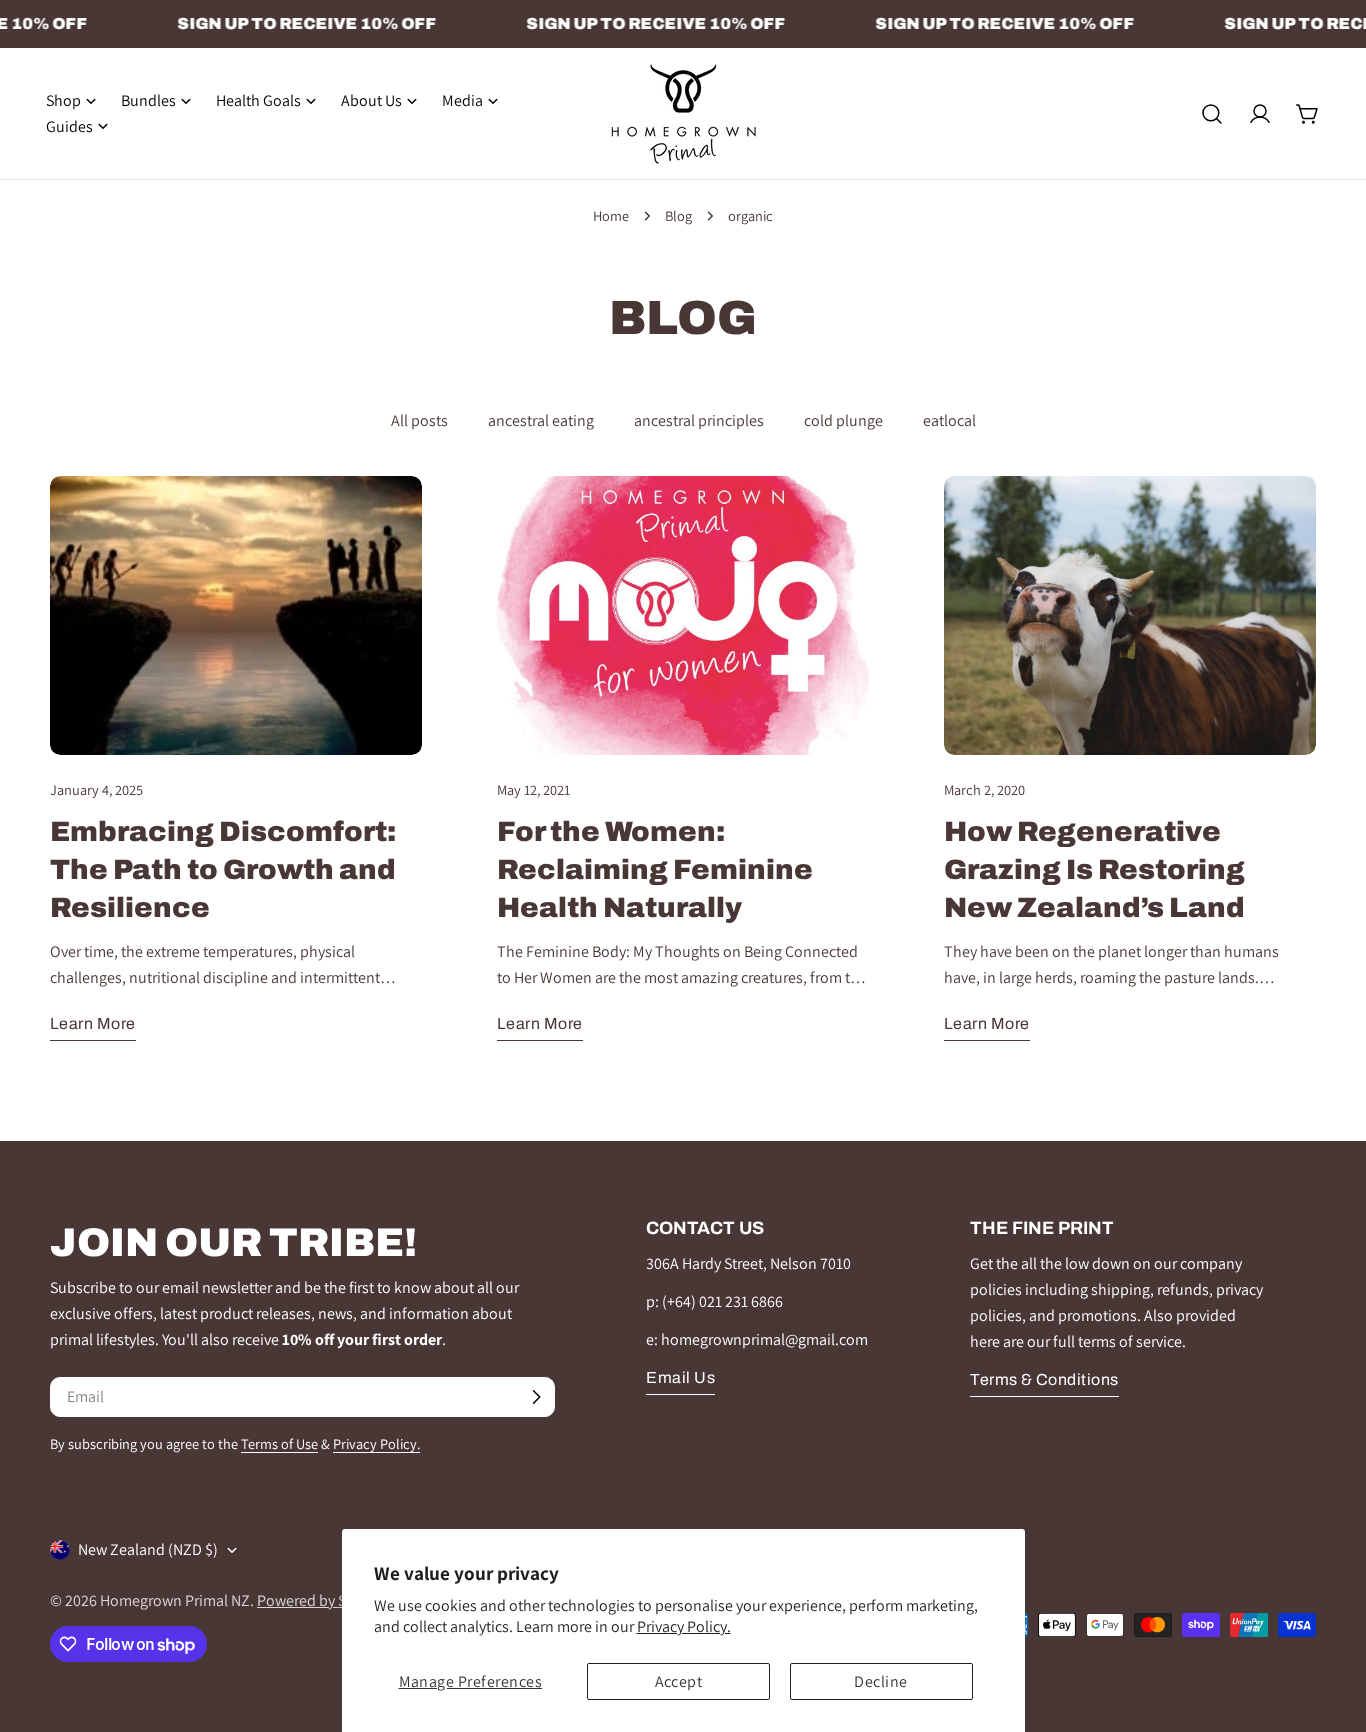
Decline (880, 1681)
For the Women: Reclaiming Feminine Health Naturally (655, 869)
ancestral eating (541, 420)
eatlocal (949, 420)
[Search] (1212, 114)
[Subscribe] (536, 1397)
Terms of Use (279, 1443)
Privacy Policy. (684, 1626)
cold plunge (843, 420)
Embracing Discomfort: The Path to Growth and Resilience (223, 869)
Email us (680, 1377)
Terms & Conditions (1044, 1379)
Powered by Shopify (323, 1600)
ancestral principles (699, 420)
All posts (419, 420)
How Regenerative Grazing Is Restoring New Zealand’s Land (1094, 869)
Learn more (93, 1023)
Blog (678, 215)
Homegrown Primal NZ (175, 1600)
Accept (679, 1681)
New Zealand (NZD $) (148, 1549)
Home (611, 215)
